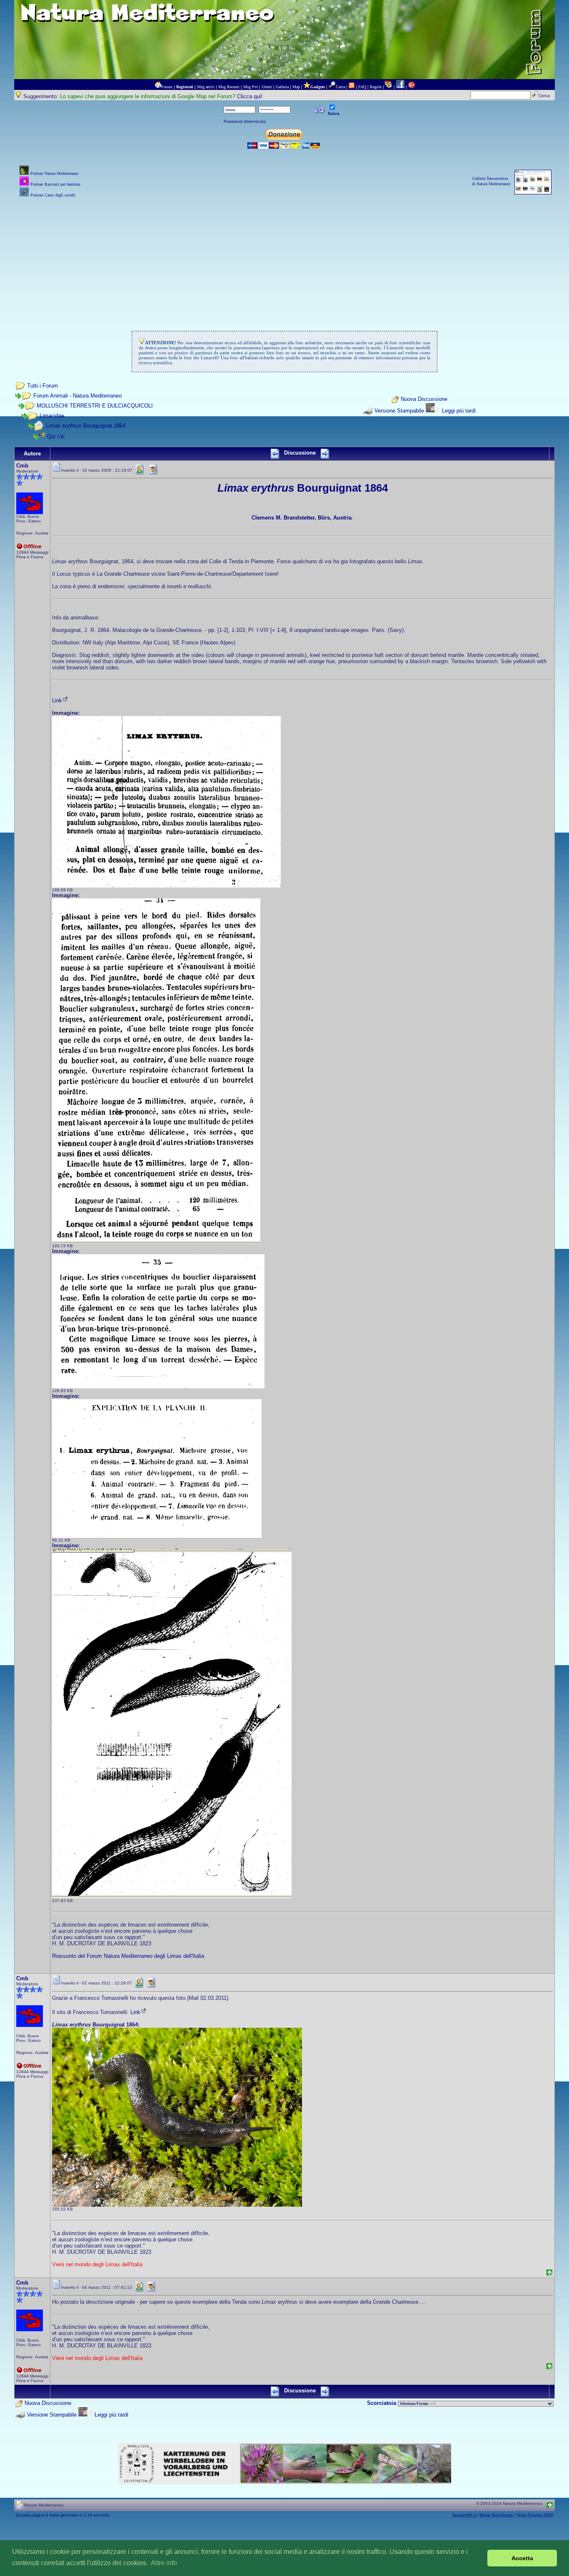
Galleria (282, 87)
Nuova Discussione (424, 399)
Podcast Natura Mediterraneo (54, 173)
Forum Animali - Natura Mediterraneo (77, 396)
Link (57, 700)
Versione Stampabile (399, 411)
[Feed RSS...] (352, 87)
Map (296, 87)
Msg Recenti (229, 87)
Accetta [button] (522, 2558)
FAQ (362, 87)
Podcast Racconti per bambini (55, 184)
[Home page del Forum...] (158, 87)
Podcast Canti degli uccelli (53, 195)
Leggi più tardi (459, 411)
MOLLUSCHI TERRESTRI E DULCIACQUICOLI (95, 406)
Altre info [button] (164, 2563)
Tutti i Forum (42, 386)
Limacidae (52, 416)
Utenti (267, 87)
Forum (167, 87)
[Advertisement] (284, 258)
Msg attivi (206, 87)
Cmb (22, 466)
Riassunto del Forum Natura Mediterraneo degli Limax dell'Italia (128, 1956)
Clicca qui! (250, 96)
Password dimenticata (245, 121)
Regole (376, 87)
